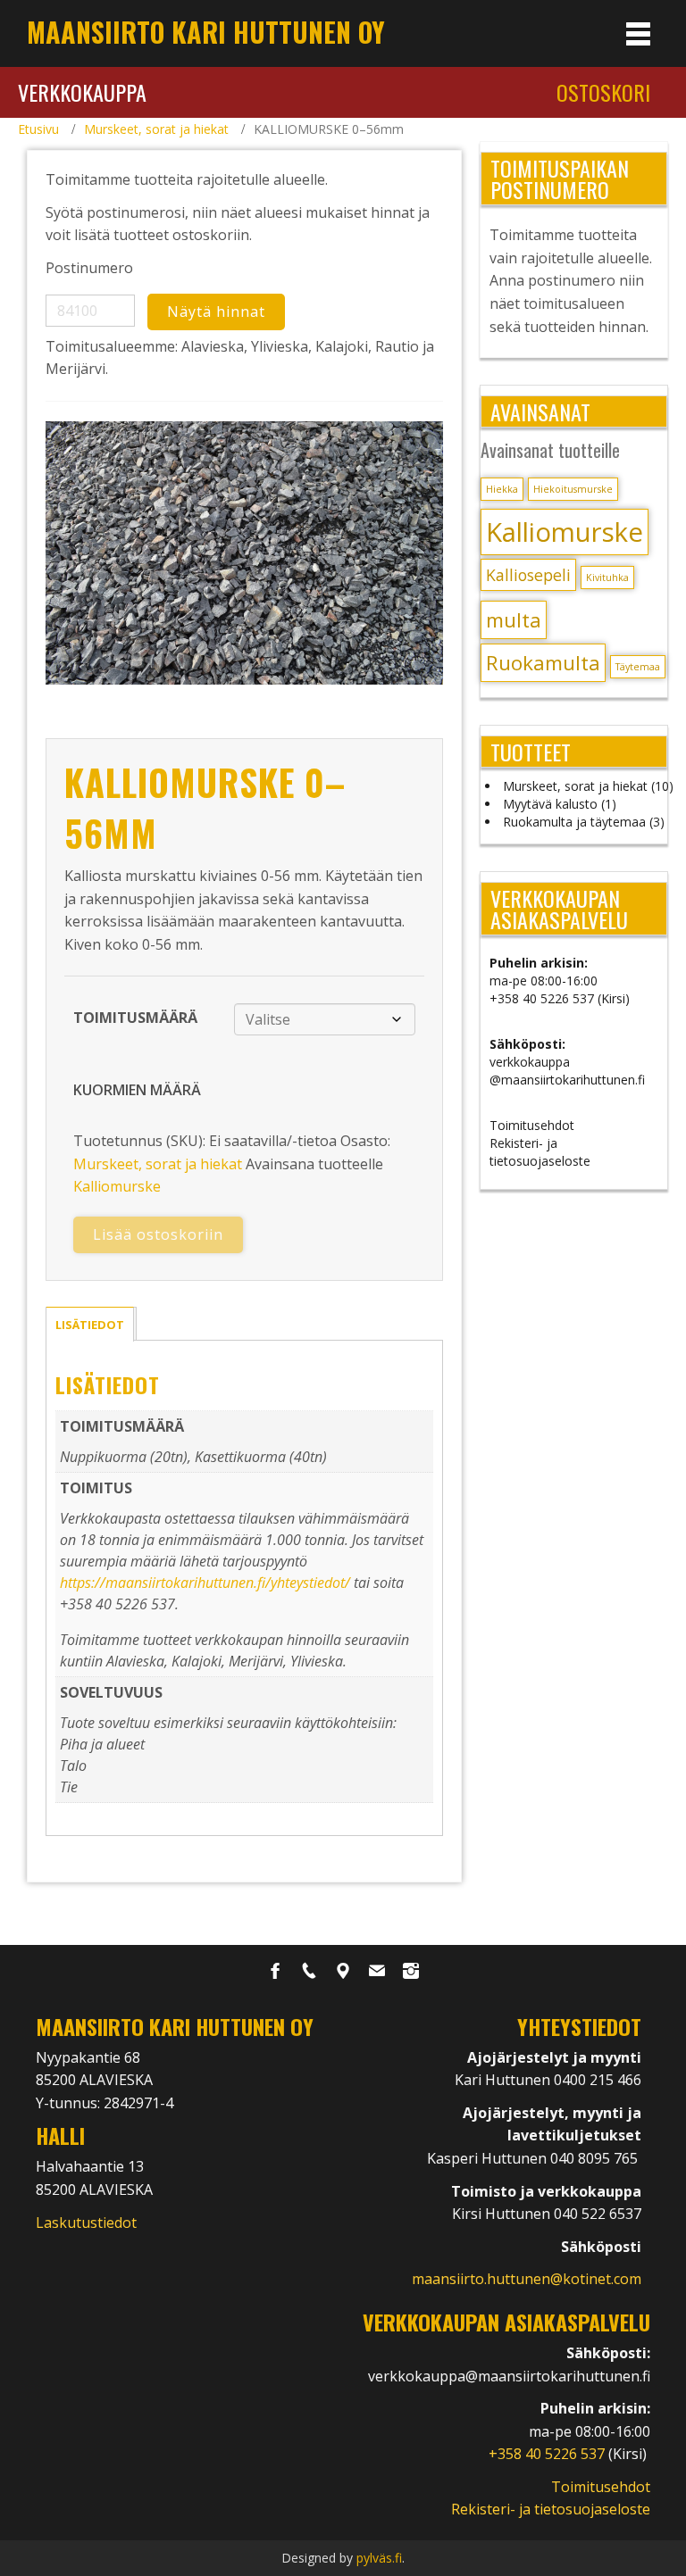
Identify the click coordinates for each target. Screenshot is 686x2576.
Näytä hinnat (216, 312)
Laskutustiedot (86, 2223)
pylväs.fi (379, 2558)
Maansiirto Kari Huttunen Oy (206, 32)
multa (514, 620)
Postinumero (89, 268)
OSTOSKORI (603, 92)
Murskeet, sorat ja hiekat (156, 129)
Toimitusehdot (532, 1125)
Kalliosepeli (528, 575)
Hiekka (502, 489)
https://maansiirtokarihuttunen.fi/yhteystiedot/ (205, 1583)
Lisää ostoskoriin (158, 1234)
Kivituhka (607, 578)
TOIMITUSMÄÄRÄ (135, 1018)
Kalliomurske (117, 1186)
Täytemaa (638, 667)
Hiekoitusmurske (573, 489)
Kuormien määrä (137, 1090)
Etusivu (38, 129)
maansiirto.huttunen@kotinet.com (527, 2279)
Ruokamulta (543, 663)
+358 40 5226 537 (548, 2454)
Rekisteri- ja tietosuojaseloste (540, 1152)
